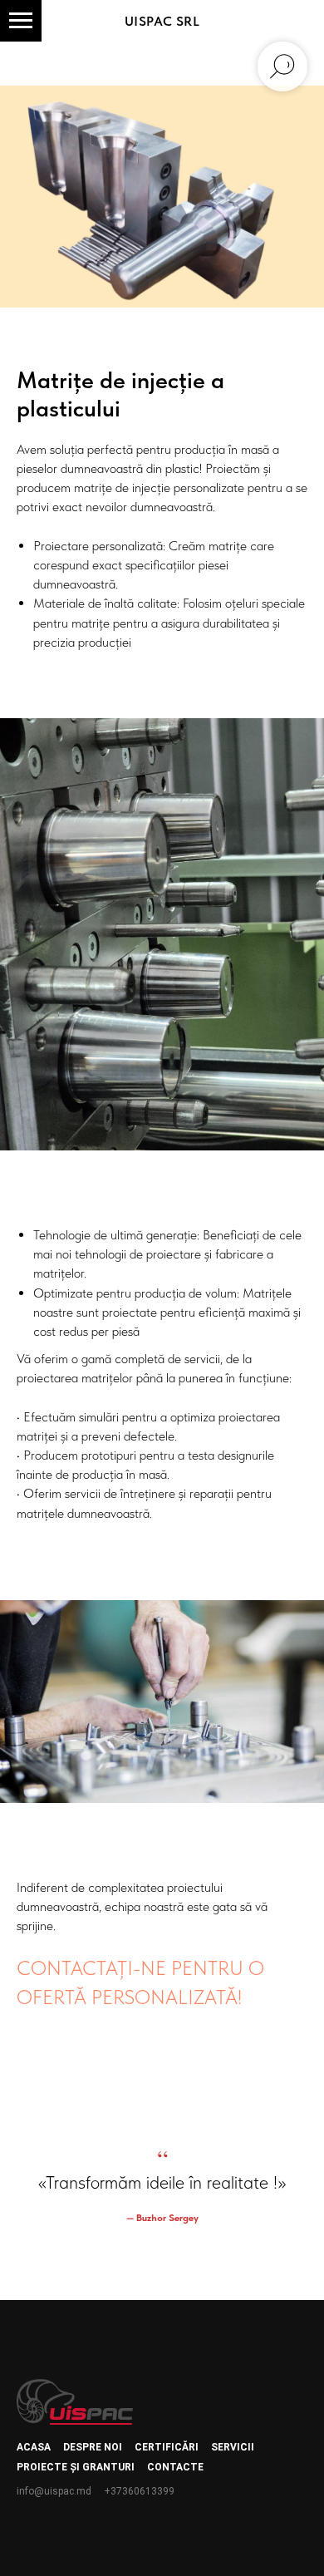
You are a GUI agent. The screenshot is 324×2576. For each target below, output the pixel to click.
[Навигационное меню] (21, 21)
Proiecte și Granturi (76, 2467)
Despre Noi (93, 2447)
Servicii (233, 2447)
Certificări (167, 2447)
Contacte (175, 2467)
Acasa (34, 2447)
